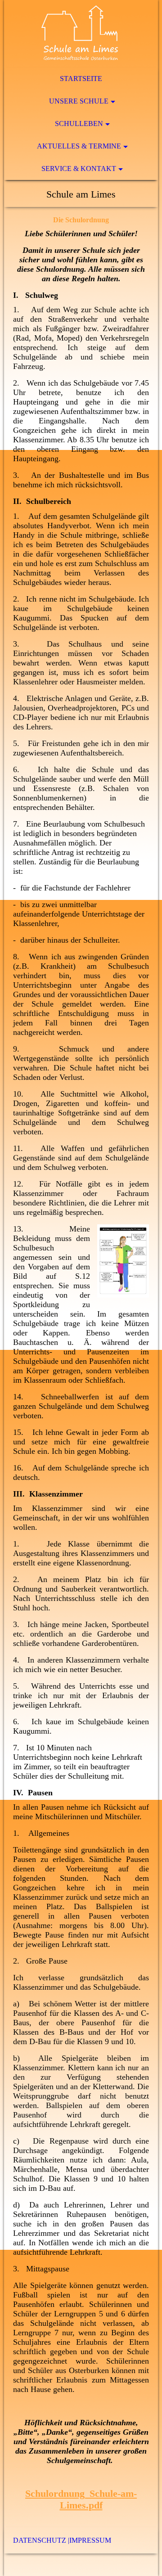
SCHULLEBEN (79, 124)
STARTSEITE (81, 79)
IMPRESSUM (90, 2540)
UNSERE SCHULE (79, 101)
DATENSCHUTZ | (41, 2540)
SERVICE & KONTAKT (79, 169)
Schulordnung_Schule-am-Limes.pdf (81, 2499)
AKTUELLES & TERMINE (79, 146)
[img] (81, 34)
